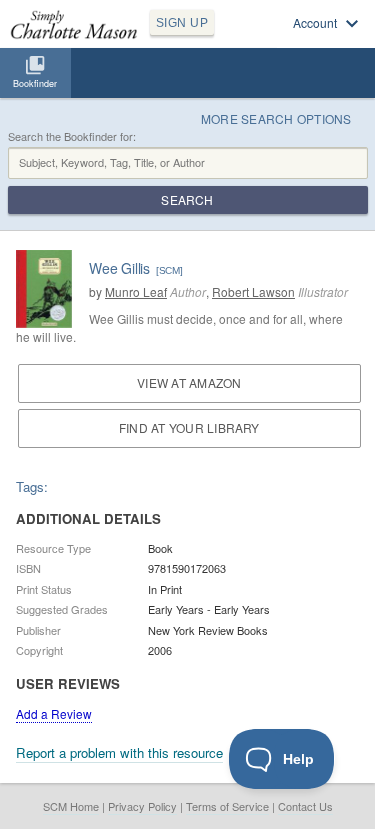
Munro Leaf (136, 291)
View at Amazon (189, 382)
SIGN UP (182, 23)
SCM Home (71, 806)
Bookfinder (35, 83)
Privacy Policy (142, 806)
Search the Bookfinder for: (72, 136)
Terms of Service (227, 806)
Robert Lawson (253, 291)
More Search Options (276, 118)
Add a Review (54, 713)
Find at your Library (189, 427)
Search (187, 199)
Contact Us (305, 806)
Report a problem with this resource (119, 752)
